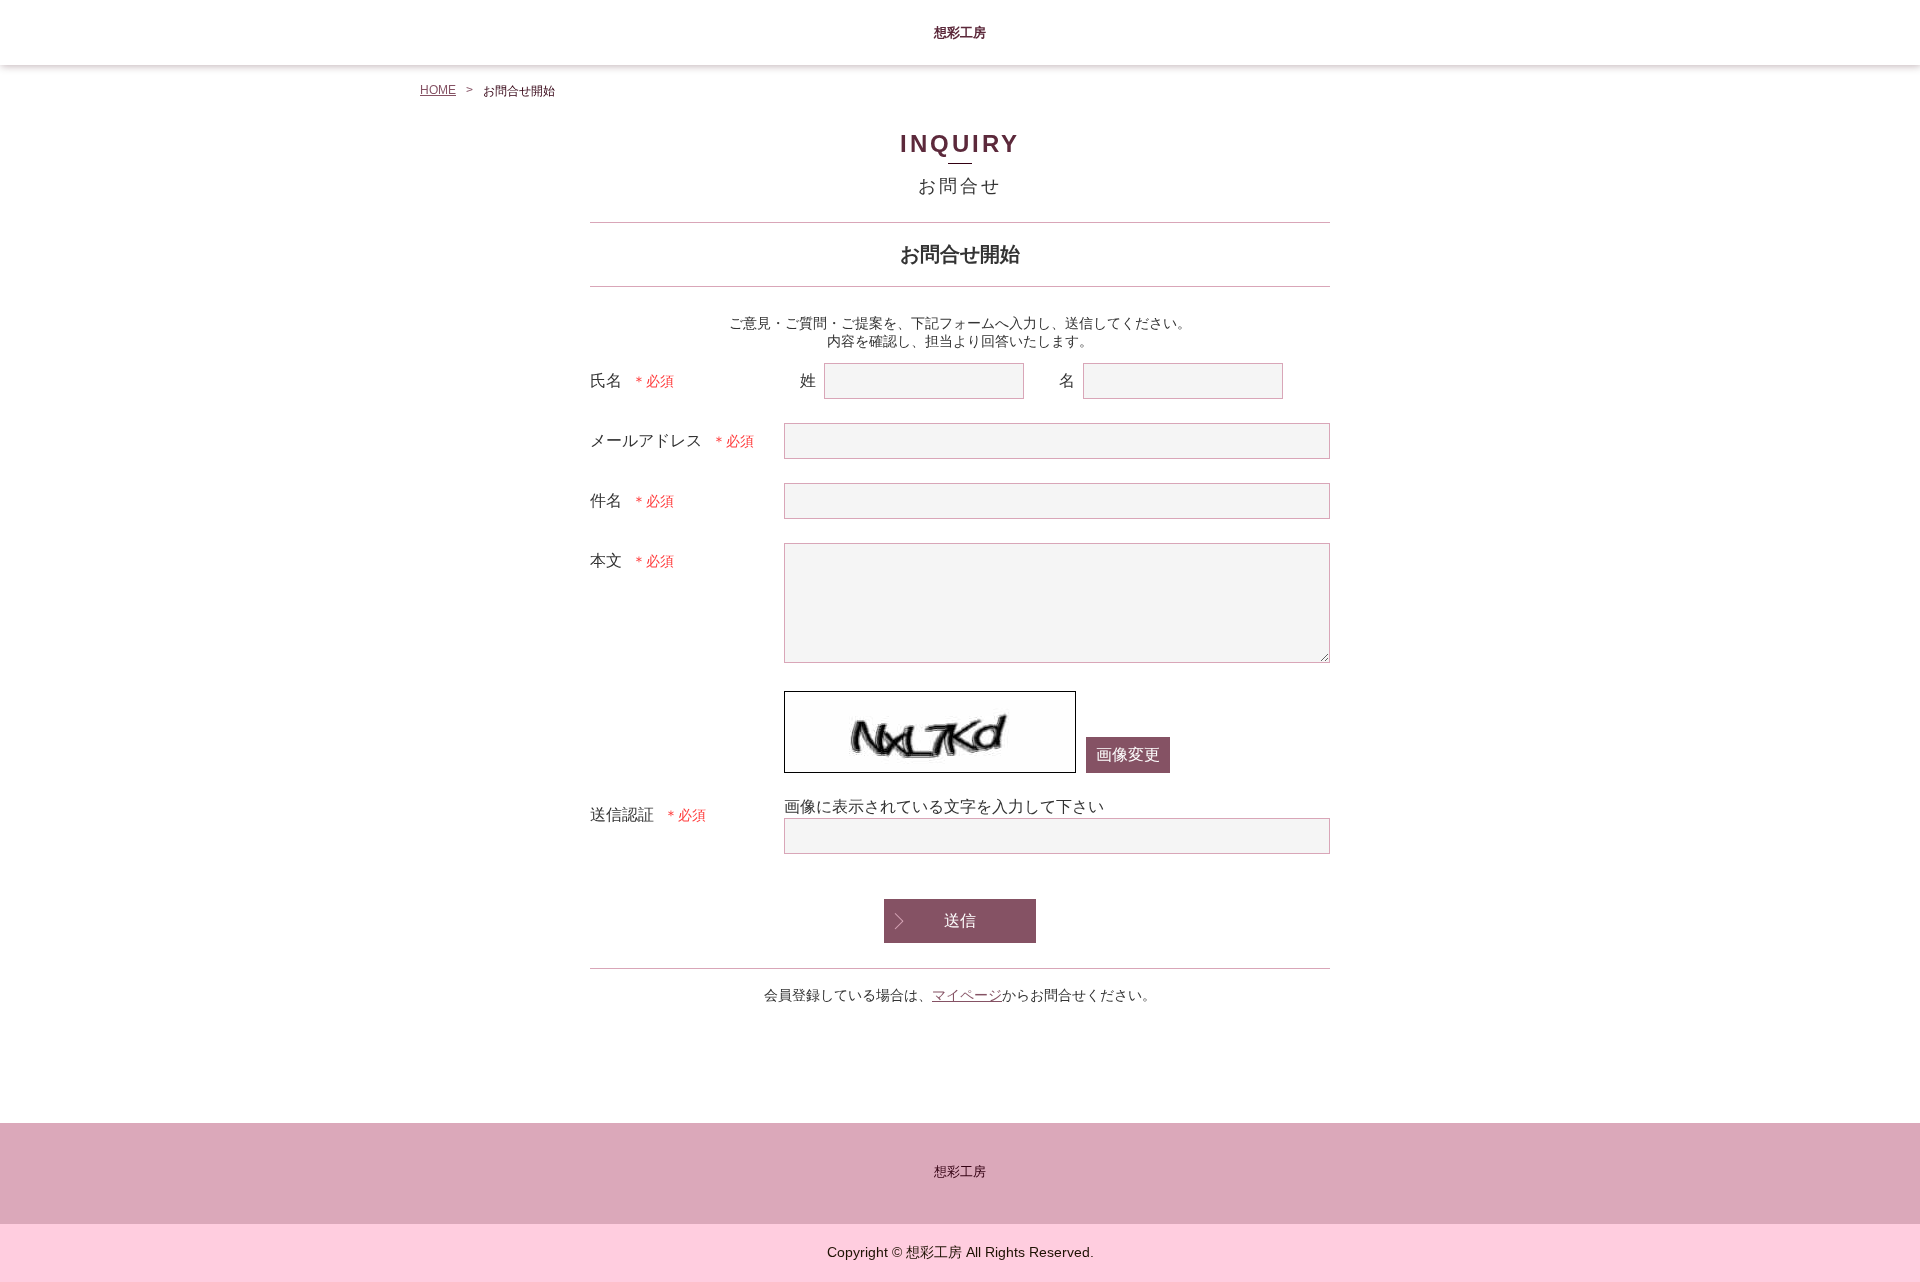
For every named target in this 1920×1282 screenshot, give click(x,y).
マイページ (967, 995)
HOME (438, 90)
